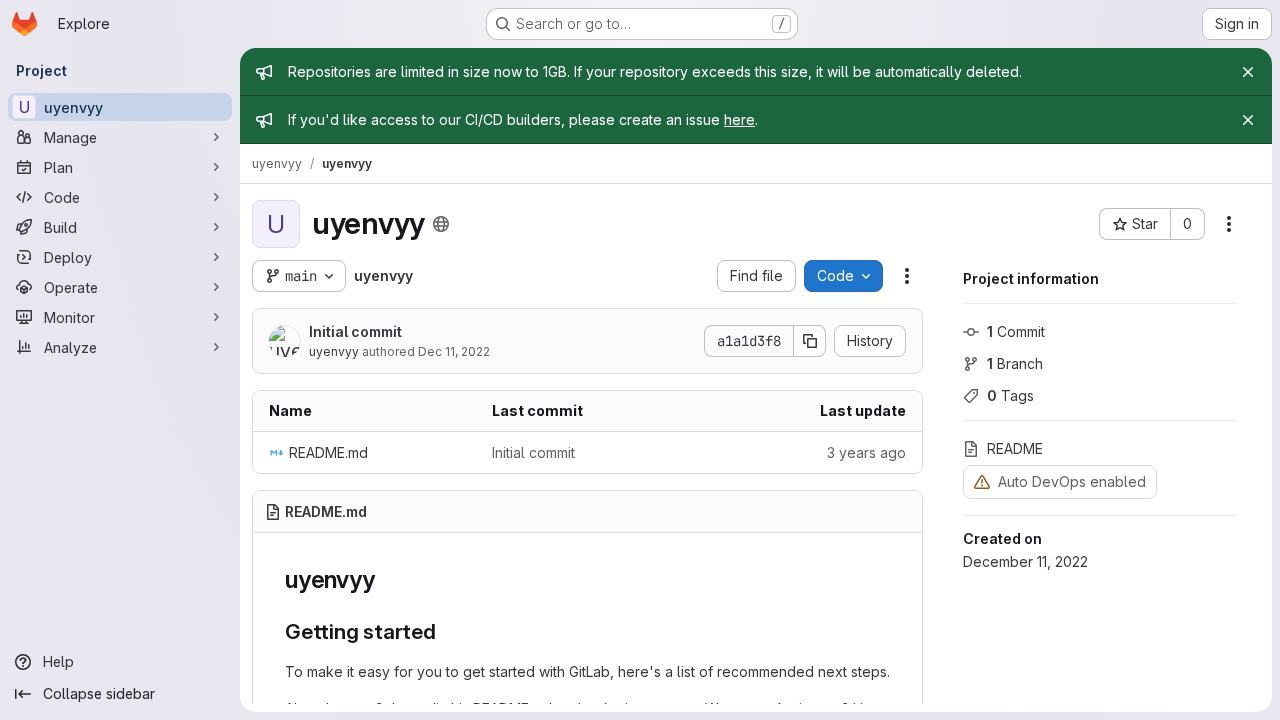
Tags (1010, 395)
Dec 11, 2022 (454, 351)
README (1015, 448)
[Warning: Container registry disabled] (982, 481)
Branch (1015, 363)
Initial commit (355, 331)
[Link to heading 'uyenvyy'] (387, 579)
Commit (1016, 331)
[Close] (1248, 72)
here (739, 119)
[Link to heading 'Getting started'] (447, 631)
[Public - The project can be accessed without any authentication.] (441, 224)
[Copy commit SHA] (810, 341)
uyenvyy (334, 351)
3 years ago (866, 452)
